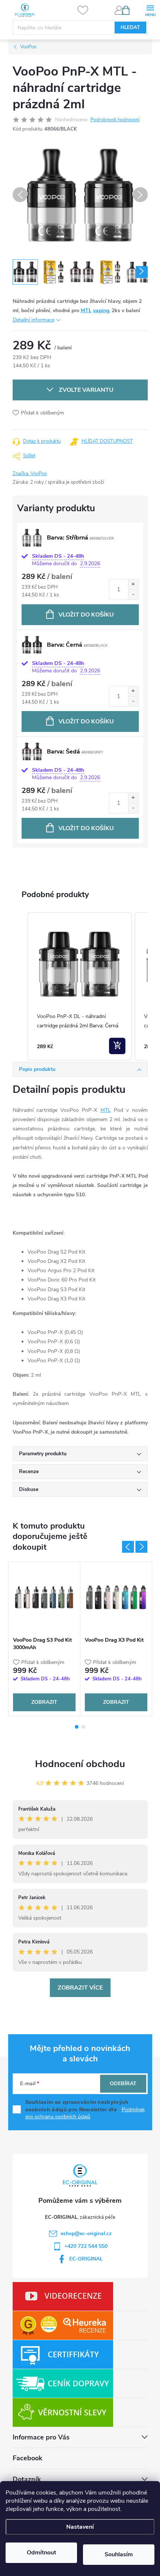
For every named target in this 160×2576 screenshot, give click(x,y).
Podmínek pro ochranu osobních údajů (85, 2113)
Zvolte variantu (86, 390)
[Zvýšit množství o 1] (133, 584)
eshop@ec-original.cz (86, 2233)
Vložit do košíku (86, 615)
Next (141, 1547)
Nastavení (80, 2527)
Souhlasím (119, 2554)
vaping (101, 311)
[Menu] (150, 10)
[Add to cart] (117, 1046)
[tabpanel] (44, 1639)
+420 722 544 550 (86, 2246)
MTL (86, 311)
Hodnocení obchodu (80, 1764)
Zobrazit (44, 1702)
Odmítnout (41, 2553)
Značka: (30, 474)
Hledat (130, 28)
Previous (128, 1547)
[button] (20, 987)
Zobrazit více (80, 1988)
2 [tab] (83, 1727)
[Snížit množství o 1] (133, 594)
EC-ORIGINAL (86, 2259)
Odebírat (123, 2084)
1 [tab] (77, 1727)
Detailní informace (33, 320)
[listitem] (80, 987)
